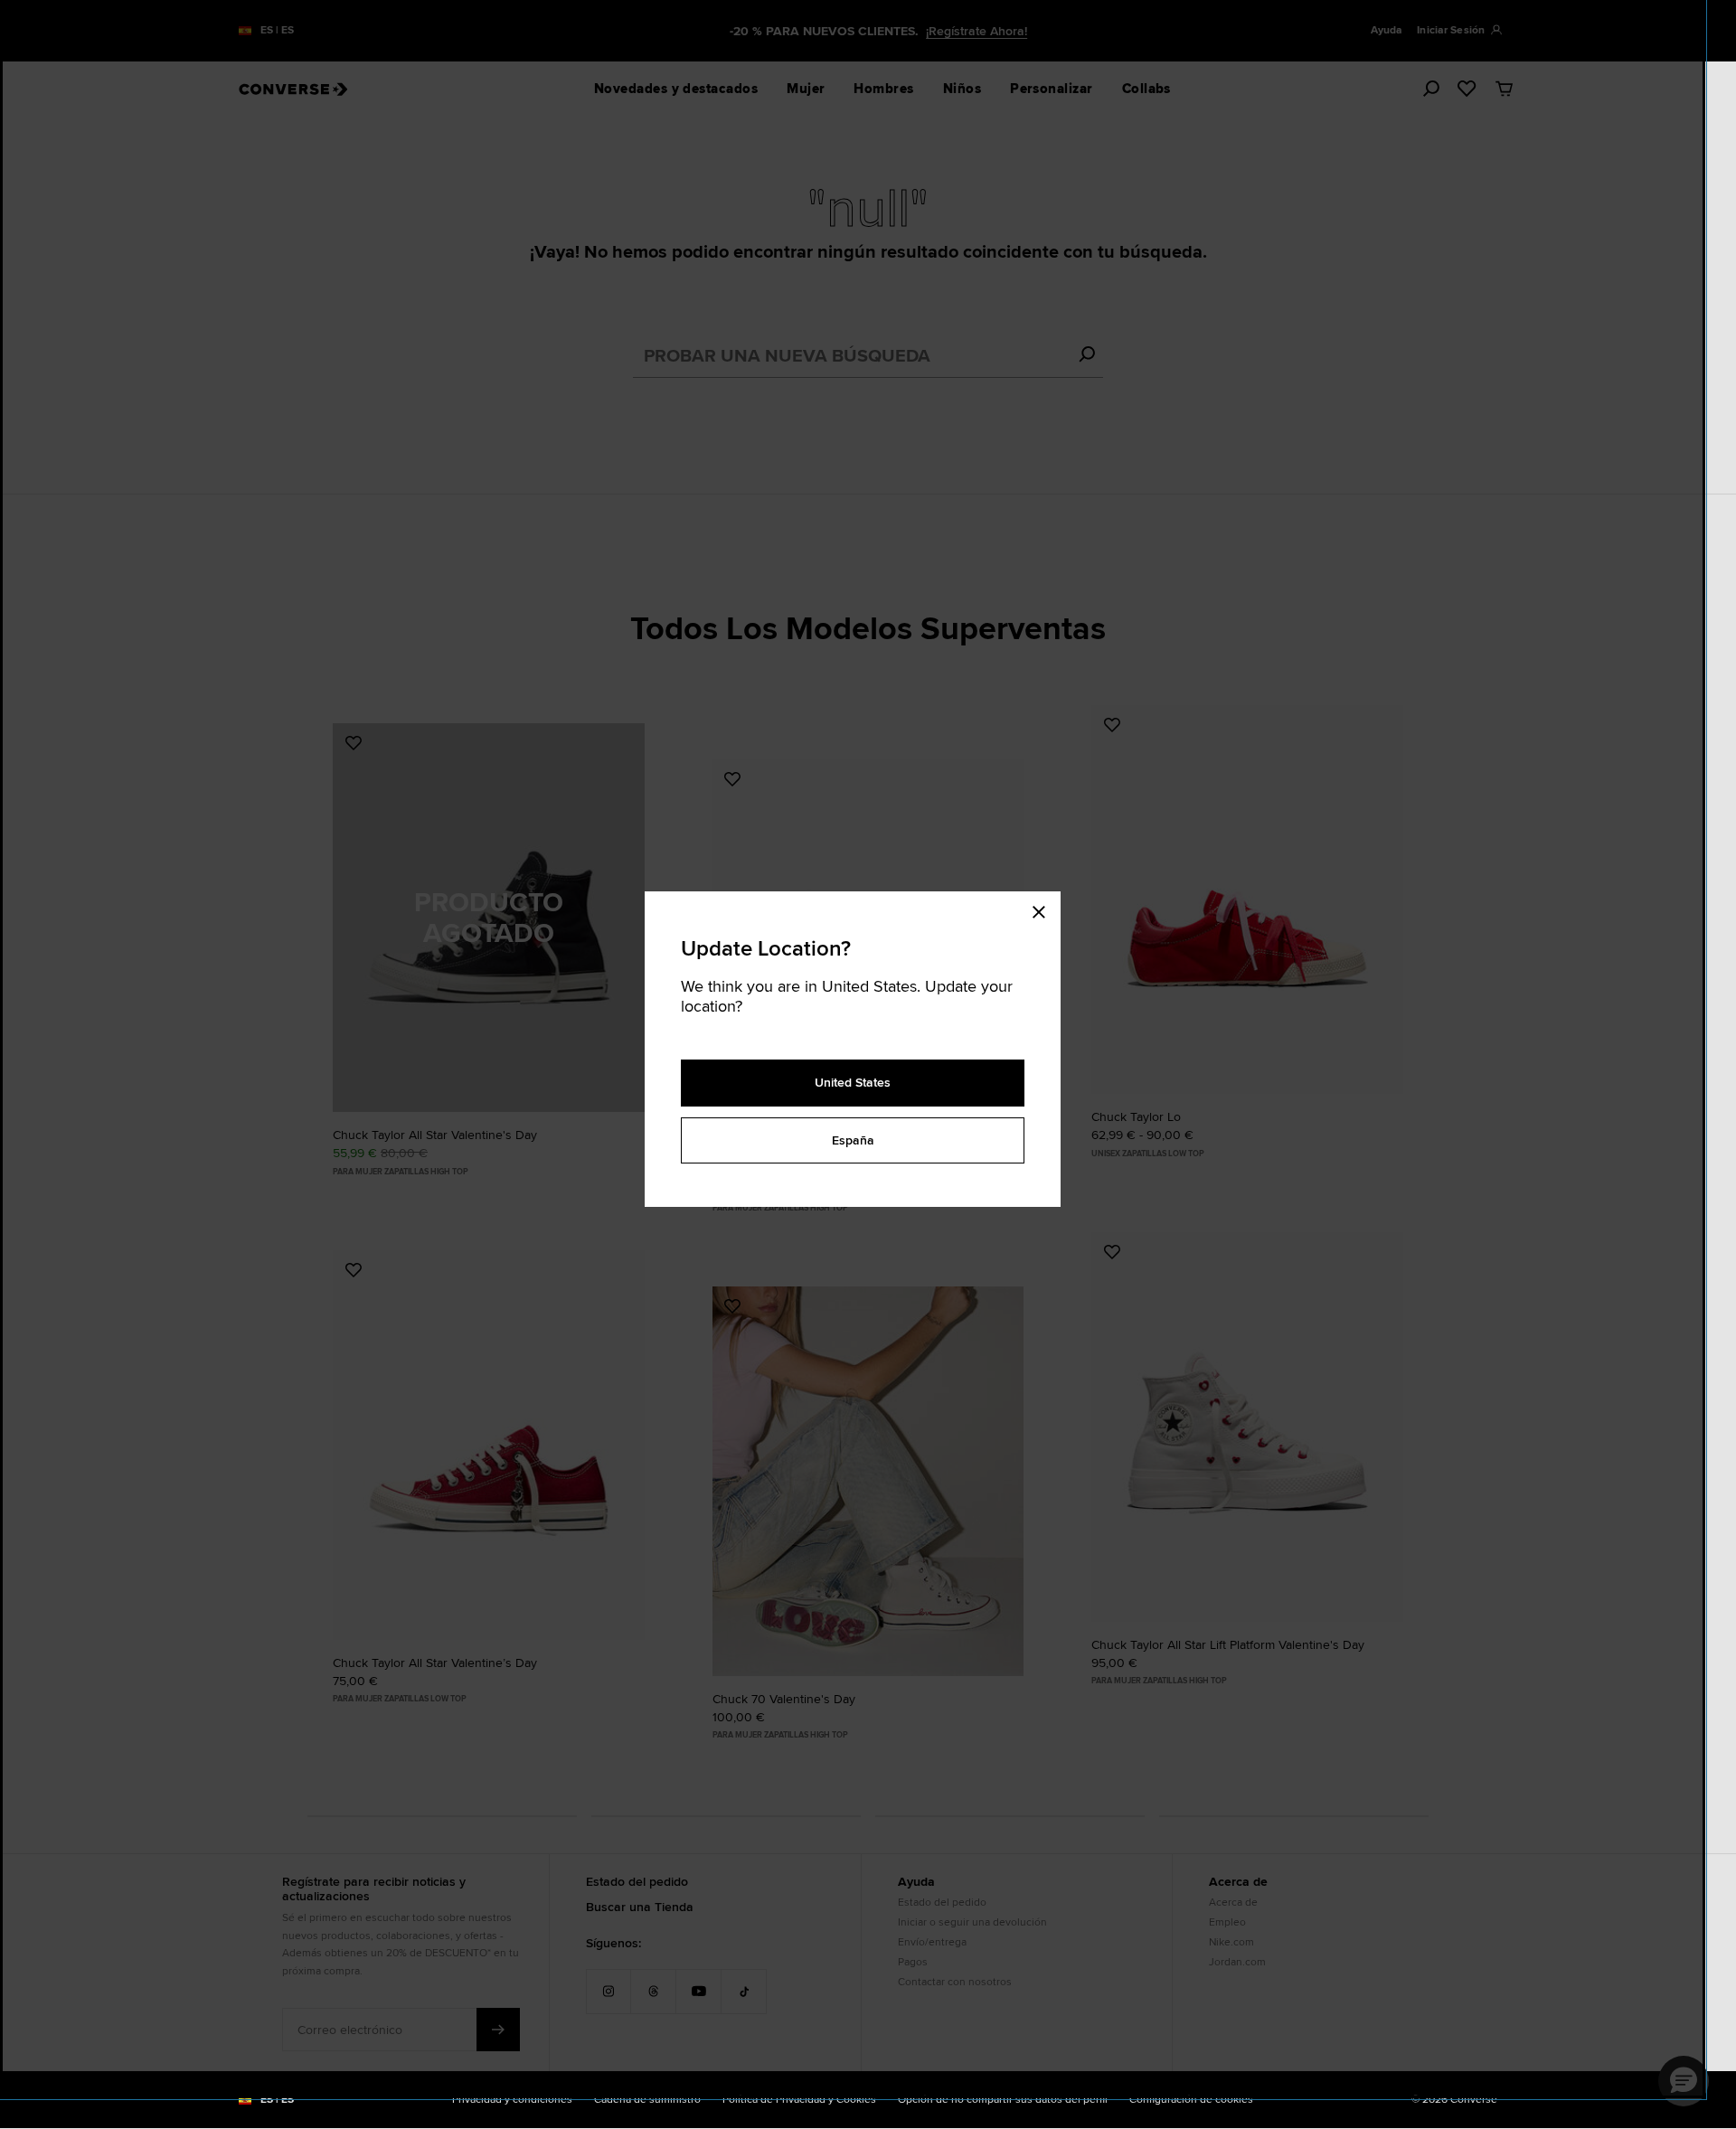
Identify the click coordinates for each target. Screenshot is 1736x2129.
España (853, 1140)
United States (853, 1082)
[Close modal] (1044, 909)
